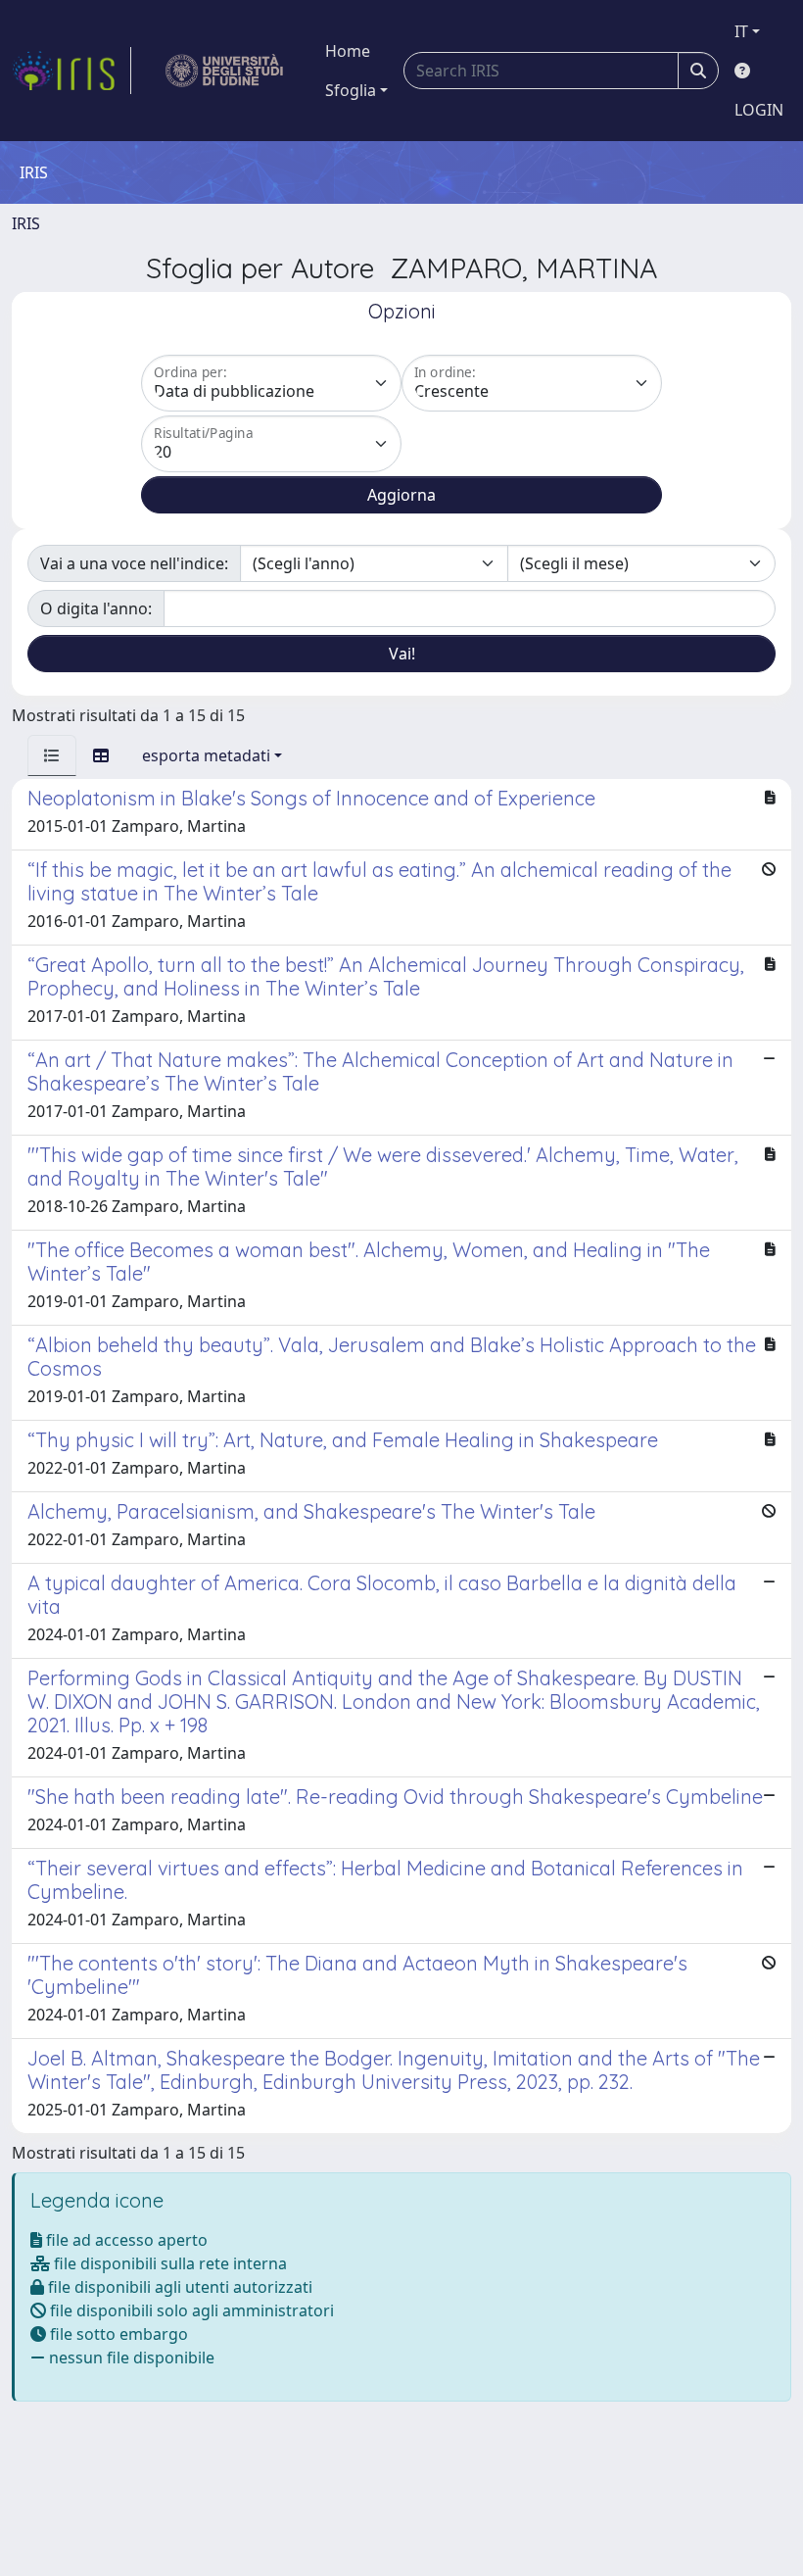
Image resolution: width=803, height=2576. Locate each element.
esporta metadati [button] (206, 755)
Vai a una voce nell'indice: (134, 563)
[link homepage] (71, 71)
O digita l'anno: (96, 608)
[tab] (52, 755)
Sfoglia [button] (351, 90)
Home (348, 51)
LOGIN (759, 110)
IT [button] (741, 31)
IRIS (26, 223)
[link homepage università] (225, 71)
